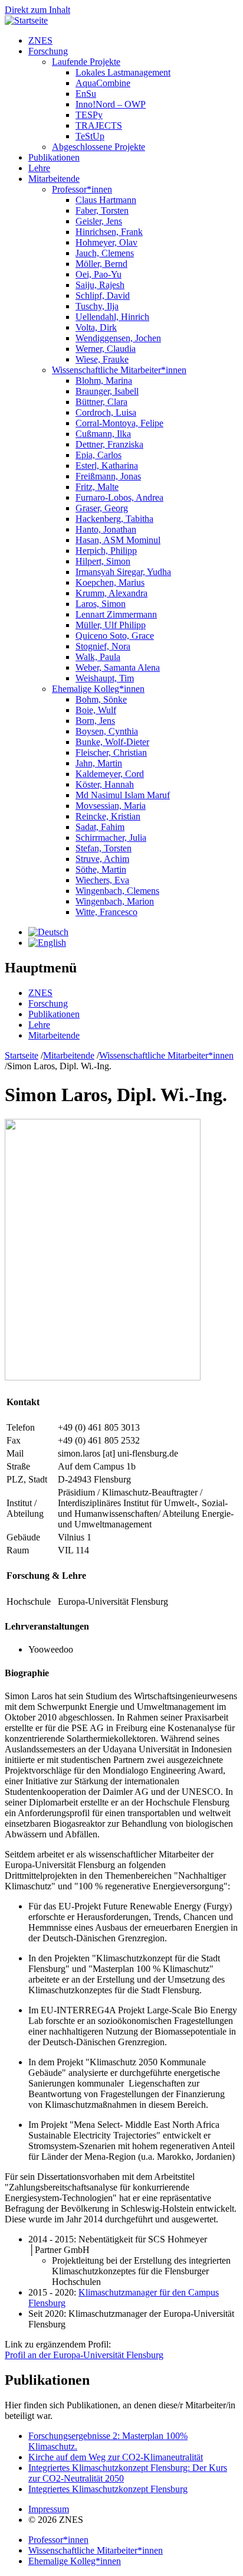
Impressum (49, 2509)
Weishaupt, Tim (105, 678)
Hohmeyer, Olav (106, 242)
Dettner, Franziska (109, 444)
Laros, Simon (101, 604)
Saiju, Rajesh (100, 285)
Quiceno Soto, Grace (115, 636)
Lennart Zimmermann (116, 614)
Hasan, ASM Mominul (118, 540)
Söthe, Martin (101, 869)
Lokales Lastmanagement (123, 72)
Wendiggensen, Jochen (118, 338)
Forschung (48, 51)
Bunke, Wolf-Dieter (112, 742)
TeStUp (90, 136)
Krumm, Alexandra (111, 593)
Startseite (22, 1055)
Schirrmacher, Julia (111, 838)
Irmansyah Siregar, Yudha (123, 572)
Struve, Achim (102, 859)
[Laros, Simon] (48, 932)
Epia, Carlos (98, 455)
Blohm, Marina (104, 381)
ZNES (40, 40)
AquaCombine (103, 83)
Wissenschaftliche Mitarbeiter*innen (119, 370)
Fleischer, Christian (111, 752)
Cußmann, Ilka (103, 434)
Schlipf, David (103, 296)
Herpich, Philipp (106, 551)
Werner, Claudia (106, 349)
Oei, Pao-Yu (98, 274)
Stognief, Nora (103, 646)
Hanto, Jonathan (106, 529)
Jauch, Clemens (105, 253)
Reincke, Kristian (108, 816)
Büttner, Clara (101, 402)
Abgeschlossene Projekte (98, 147)
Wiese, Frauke (102, 359)
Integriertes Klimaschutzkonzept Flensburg (108, 2489)
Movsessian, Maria (111, 806)
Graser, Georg (102, 508)
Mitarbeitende (54, 179)
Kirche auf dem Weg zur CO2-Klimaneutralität (116, 2457)
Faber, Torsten (102, 210)
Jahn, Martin (99, 763)
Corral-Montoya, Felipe (119, 423)
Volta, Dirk (96, 327)
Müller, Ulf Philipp (111, 625)
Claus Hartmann (106, 200)
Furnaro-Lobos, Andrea (119, 497)
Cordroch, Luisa (106, 412)
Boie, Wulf (96, 710)
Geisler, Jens (99, 221)
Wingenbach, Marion (115, 901)
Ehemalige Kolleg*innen (98, 689)
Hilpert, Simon (103, 561)
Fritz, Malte (97, 487)
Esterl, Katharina (107, 466)
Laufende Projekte (86, 62)
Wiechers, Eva (102, 880)
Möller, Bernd (101, 264)
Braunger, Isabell (107, 391)
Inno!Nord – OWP (111, 104)
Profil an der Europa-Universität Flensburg (84, 2355)
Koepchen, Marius (110, 582)
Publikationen (54, 157)
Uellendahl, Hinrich (112, 317)
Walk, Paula (98, 657)
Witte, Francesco (106, 912)
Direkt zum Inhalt (37, 10)
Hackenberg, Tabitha (114, 519)
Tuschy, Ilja (97, 306)
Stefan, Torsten (104, 848)
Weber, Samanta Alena (118, 667)
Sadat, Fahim (100, 827)
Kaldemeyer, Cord (110, 774)
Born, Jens (95, 721)
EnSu (86, 94)
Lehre (39, 168)
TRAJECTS (99, 125)
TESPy (89, 115)
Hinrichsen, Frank (109, 232)
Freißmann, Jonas (108, 476)
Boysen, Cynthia (107, 731)
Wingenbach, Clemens (117, 891)
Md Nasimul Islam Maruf (123, 795)
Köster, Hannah (105, 784)
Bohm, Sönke (101, 699)
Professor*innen (82, 189)
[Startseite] (26, 20)
